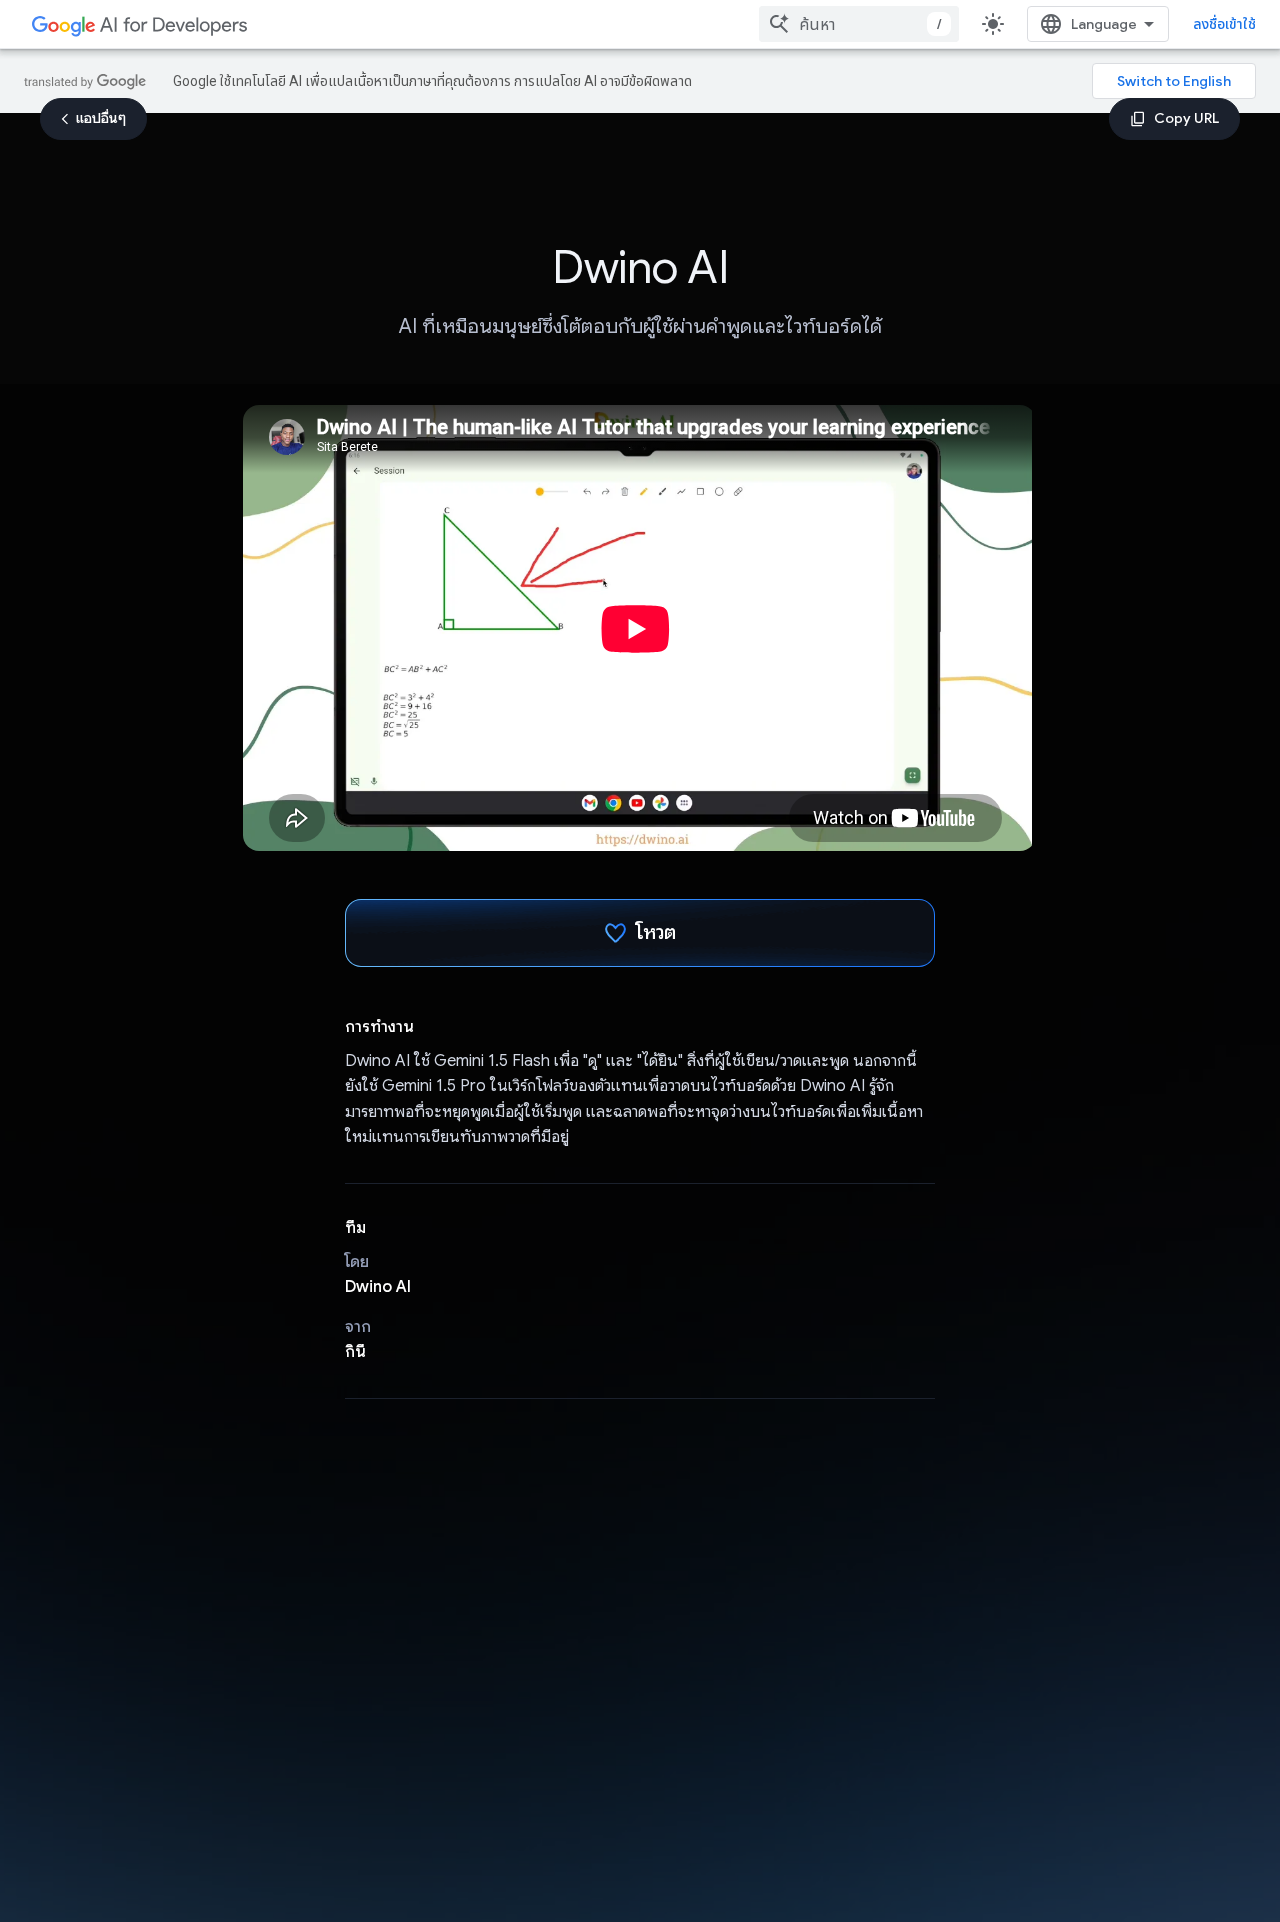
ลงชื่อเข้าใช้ (1224, 24)
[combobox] (859, 24)
